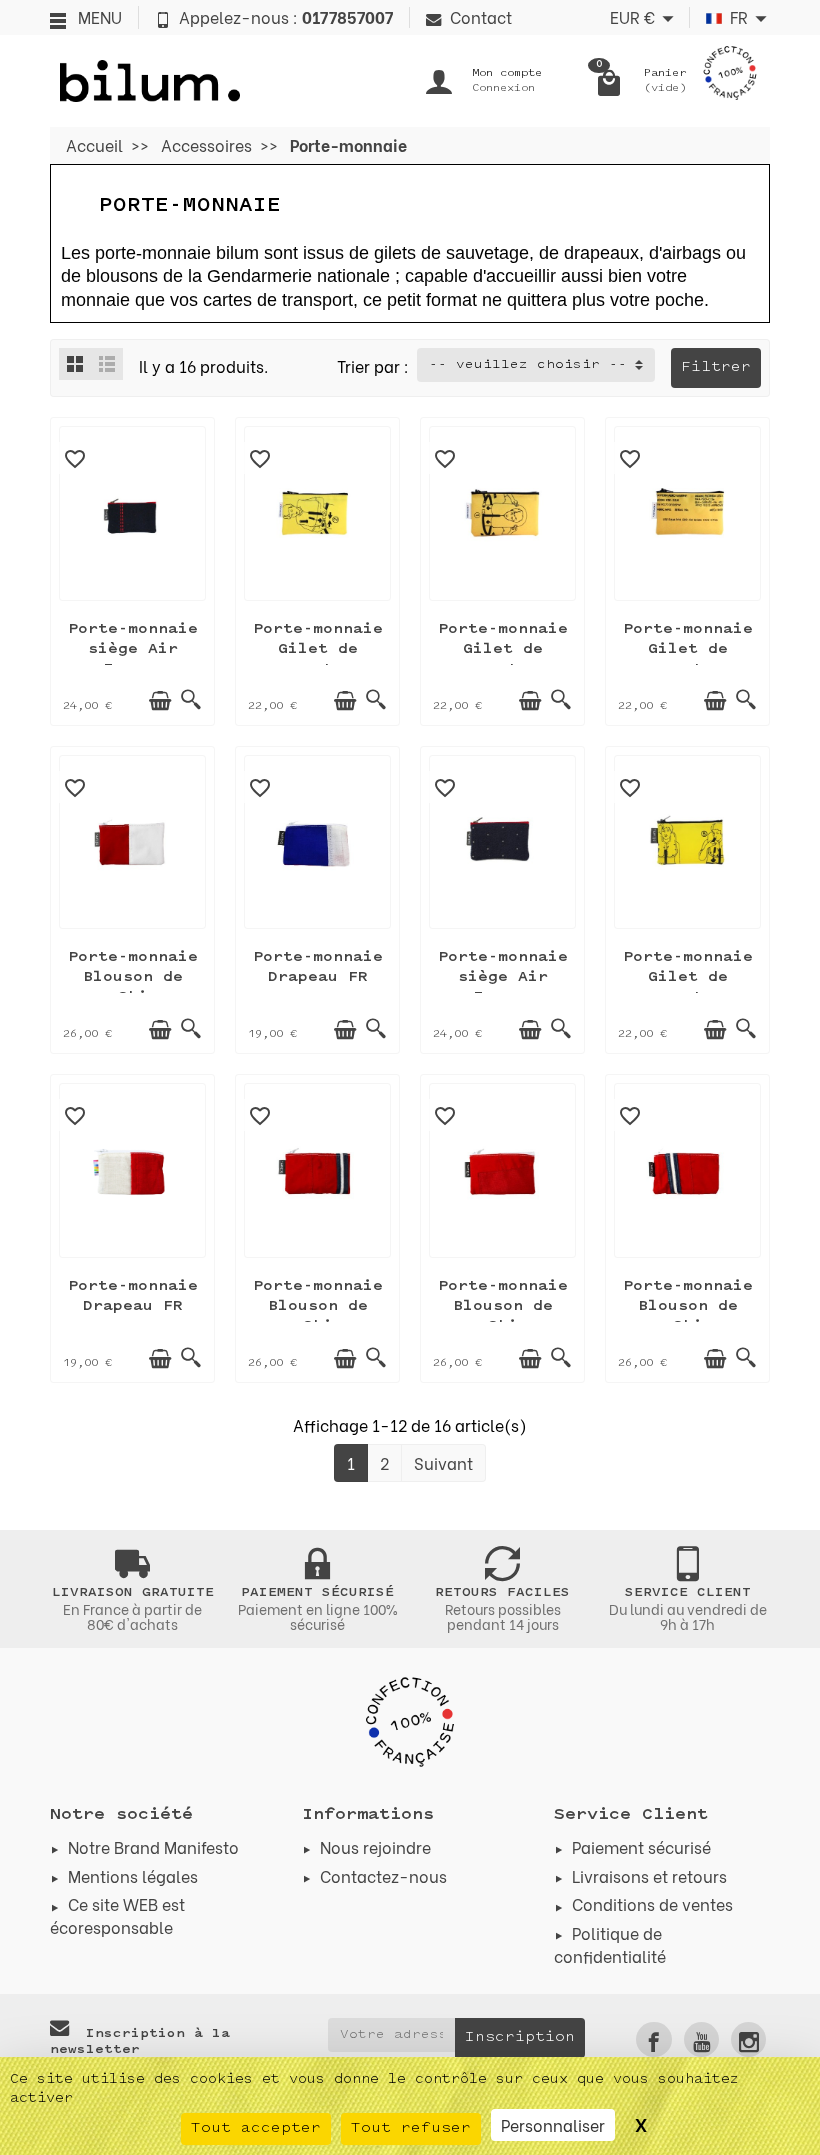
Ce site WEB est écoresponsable (117, 1914)
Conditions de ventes (652, 1903)
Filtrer (716, 367)
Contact (481, 16)
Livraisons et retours (649, 1875)
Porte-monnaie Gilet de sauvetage (318, 649)
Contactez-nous (383, 1875)
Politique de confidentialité (610, 1943)
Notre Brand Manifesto (153, 1846)
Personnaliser (553, 2124)
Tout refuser (411, 2128)
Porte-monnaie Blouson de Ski (133, 977)
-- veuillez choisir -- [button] (528, 365)
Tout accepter (256, 2128)
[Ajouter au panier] (160, 701)
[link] (653, 2039)
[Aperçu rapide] (191, 701)
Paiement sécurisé (641, 1846)
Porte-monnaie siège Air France (133, 649)
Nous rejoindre (375, 1846)
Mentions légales (133, 1875)
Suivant (443, 1462)
